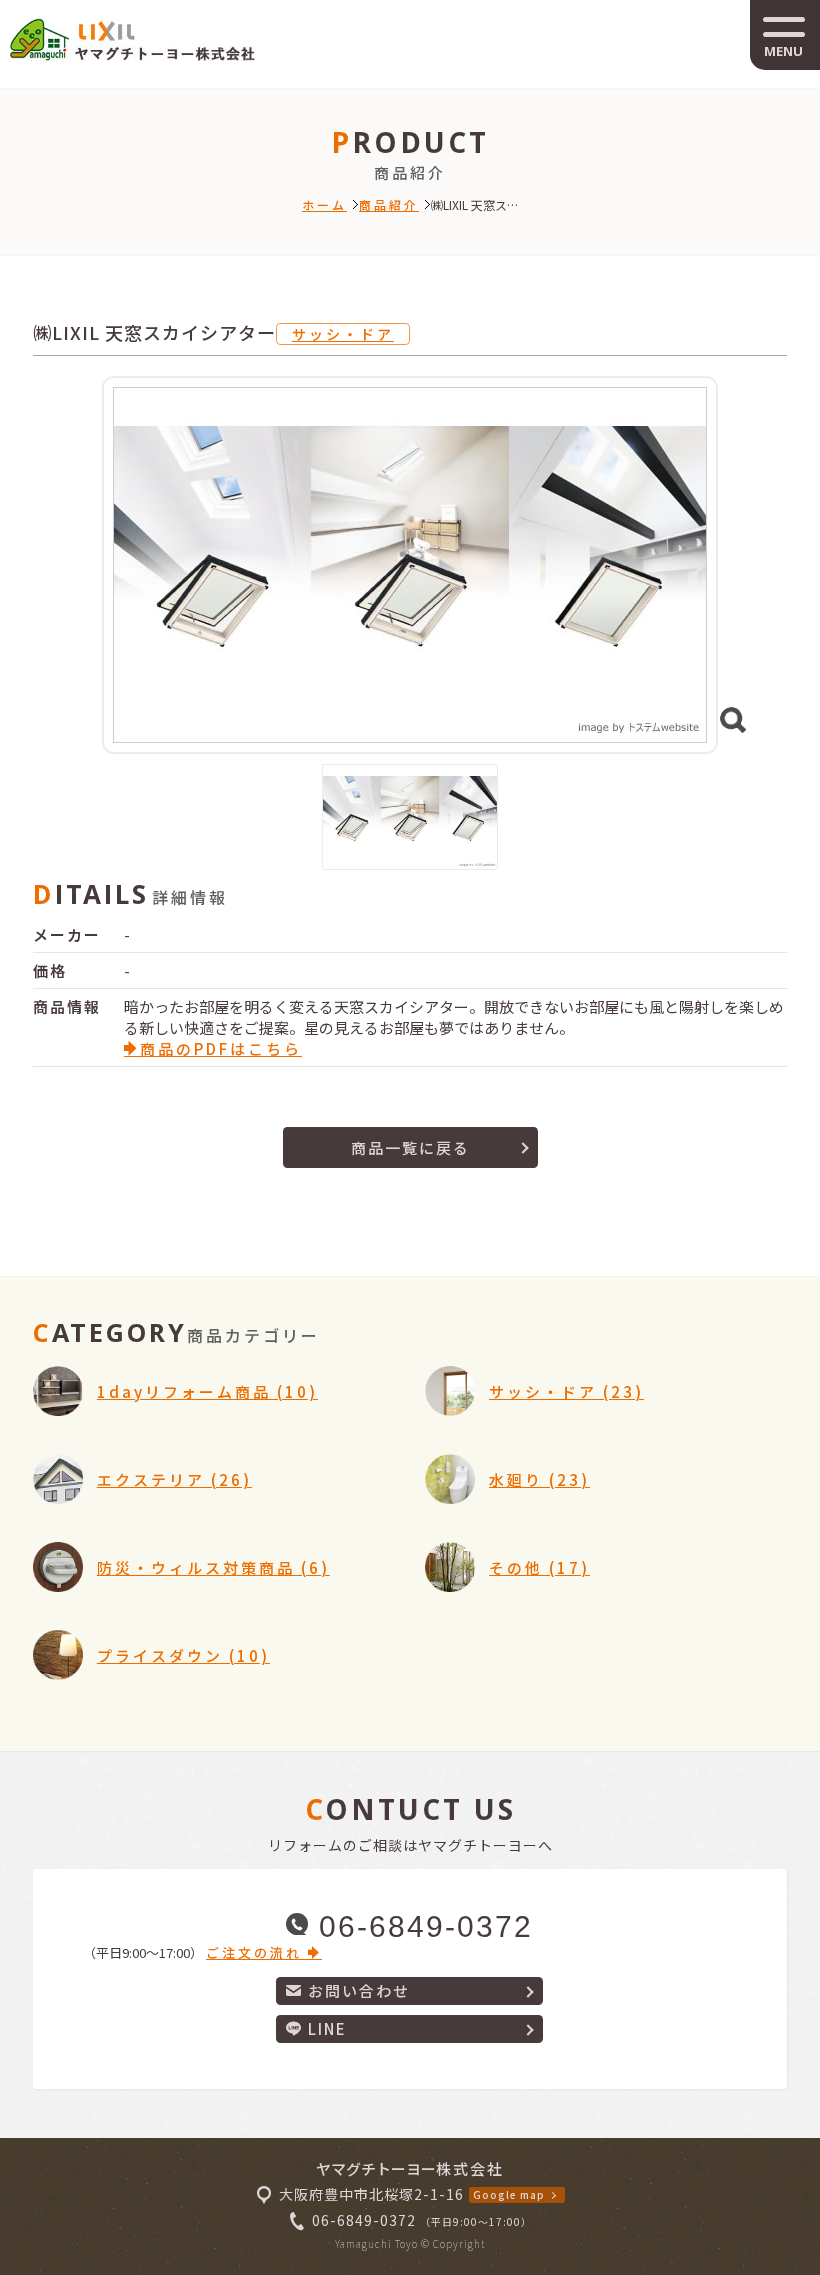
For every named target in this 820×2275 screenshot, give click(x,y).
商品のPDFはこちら (221, 1048)
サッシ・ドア (343, 334)
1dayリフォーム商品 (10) (207, 1391)
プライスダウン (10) (183, 1655)
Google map (509, 2194)
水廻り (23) (539, 1479)
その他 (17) (539, 1567)
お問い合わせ (359, 1990)
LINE (327, 2028)
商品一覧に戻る (410, 1147)
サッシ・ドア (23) (566, 1391)
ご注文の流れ (257, 1952)
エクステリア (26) (174, 1479)
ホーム (324, 204)
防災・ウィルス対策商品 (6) (213, 1567)
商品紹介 (389, 204)
